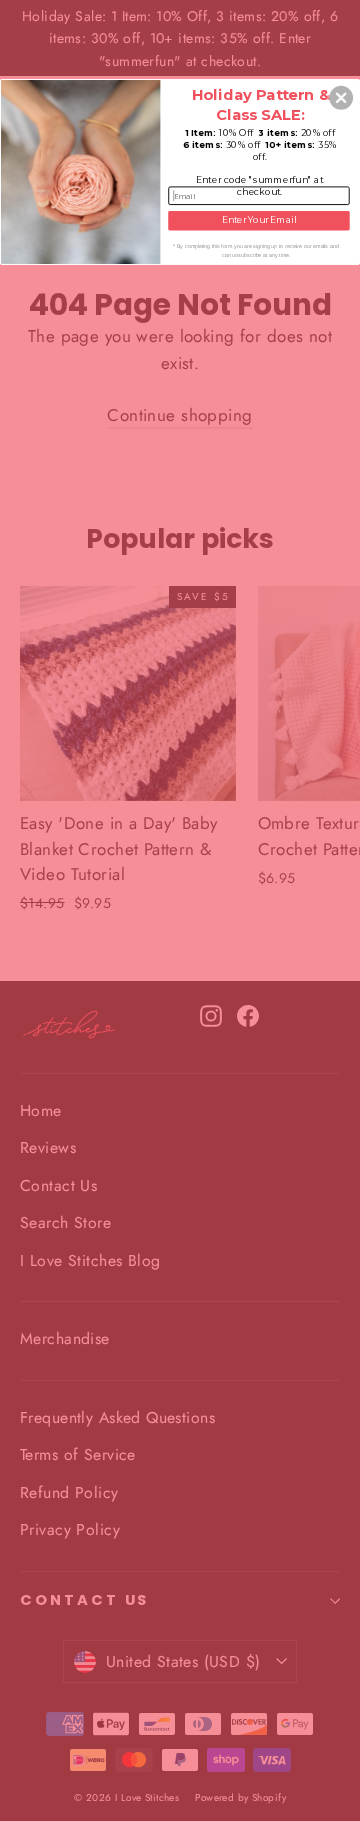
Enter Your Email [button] (259, 220)
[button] (341, 98)
